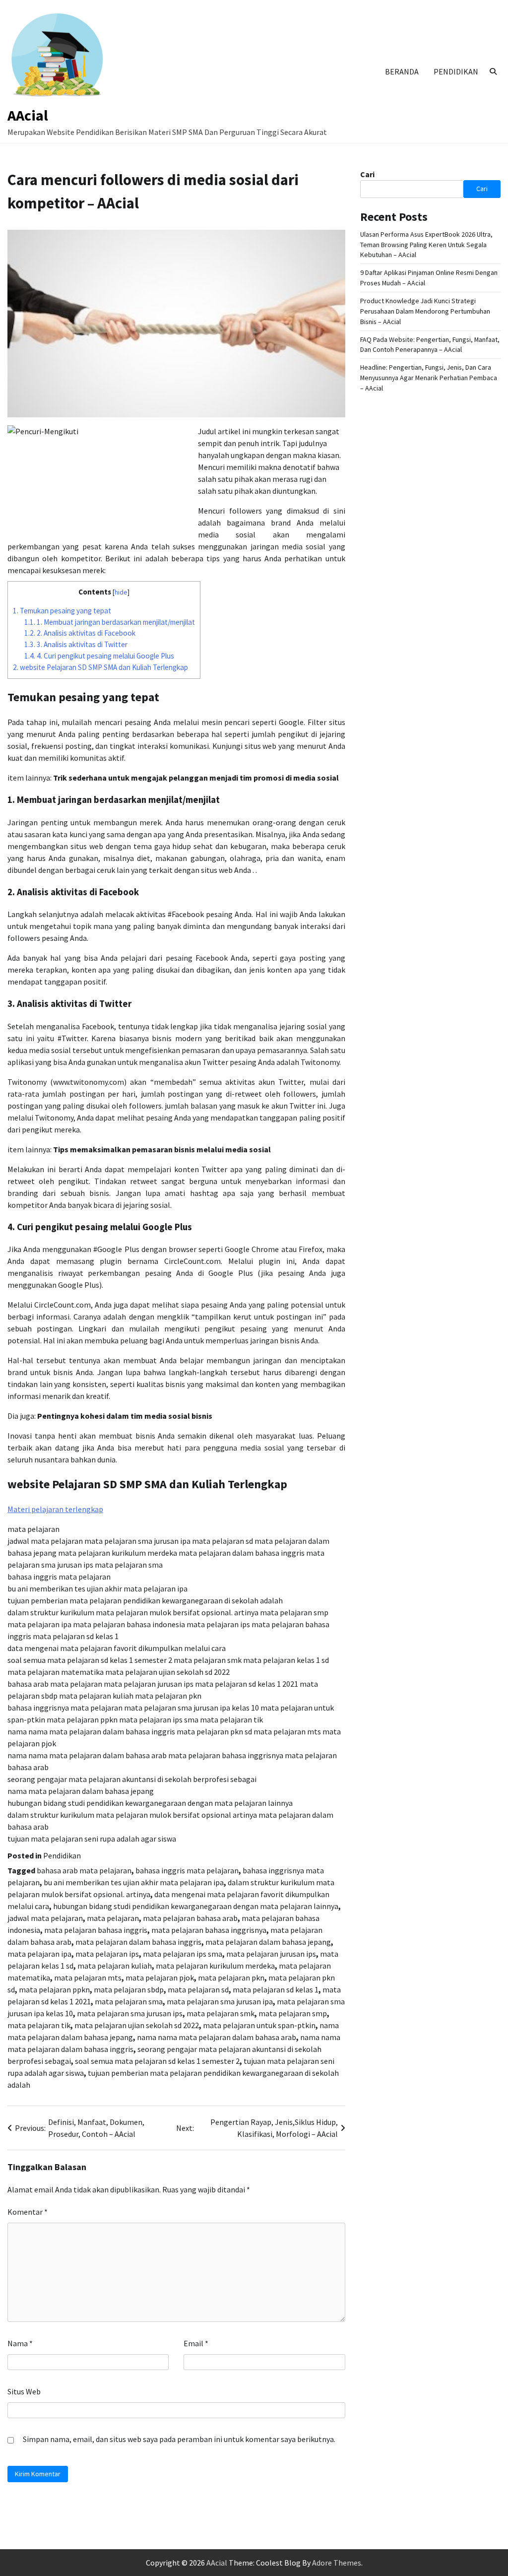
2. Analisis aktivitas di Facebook (80, 633)
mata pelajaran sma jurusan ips (130, 2013)
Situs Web (24, 2391)
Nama (20, 2343)
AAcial (28, 115)
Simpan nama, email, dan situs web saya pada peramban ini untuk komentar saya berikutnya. (179, 2439)
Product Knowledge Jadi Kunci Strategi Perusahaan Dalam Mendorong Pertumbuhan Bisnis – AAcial (425, 311)
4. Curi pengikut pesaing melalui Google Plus (99, 656)
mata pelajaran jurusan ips (271, 1954)
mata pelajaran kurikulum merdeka (215, 1966)
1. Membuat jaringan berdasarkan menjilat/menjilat (110, 622)
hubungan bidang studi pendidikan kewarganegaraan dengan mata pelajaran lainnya (196, 1906)
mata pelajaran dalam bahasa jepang (268, 1942)
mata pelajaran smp (293, 2013)
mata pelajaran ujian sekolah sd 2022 (137, 2025)
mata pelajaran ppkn (54, 1989)
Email (196, 2343)
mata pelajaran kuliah (115, 1966)
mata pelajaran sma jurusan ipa (220, 2001)
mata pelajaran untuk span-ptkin (259, 2025)
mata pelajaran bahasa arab (190, 1918)
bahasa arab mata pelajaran (84, 1870)
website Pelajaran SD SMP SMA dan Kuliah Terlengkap (100, 667)
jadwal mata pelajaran (45, 1918)
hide (121, 592)
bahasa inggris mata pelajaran (187, 1870)
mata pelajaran (113, 1918)
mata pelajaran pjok (160, 1978)
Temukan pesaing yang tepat (62, 611)
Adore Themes (337, 2563)
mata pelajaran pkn (231, 1978)
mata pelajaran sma (129, 2001)
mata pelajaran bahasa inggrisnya (209, 1930)
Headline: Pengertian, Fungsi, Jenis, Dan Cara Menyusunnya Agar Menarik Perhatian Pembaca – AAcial (429, 378)
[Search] (493, 71)
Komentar (28, 2212)
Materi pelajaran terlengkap (55, 1509)
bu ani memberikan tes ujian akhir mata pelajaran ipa (134, 1882)
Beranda (402, 71)
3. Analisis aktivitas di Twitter (76, 644)
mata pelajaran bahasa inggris (96, 1930)
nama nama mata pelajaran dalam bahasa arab (217, 2037)
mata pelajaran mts (88, 1978)
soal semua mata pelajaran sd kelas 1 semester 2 (157, 2061)
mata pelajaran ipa (39, 1954)
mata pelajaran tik (39, 2025)
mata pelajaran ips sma (183, 1954)
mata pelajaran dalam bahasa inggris (138, 1942)
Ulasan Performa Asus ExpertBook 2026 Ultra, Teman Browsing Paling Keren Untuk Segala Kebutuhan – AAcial (426, 245)
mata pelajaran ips (107, 1954)
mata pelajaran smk (221, 2013)
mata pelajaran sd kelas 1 (276, 1989)
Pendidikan (456, 71)
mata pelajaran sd (198, 1989)
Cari (367, 174)
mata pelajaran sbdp (129, 1989)
